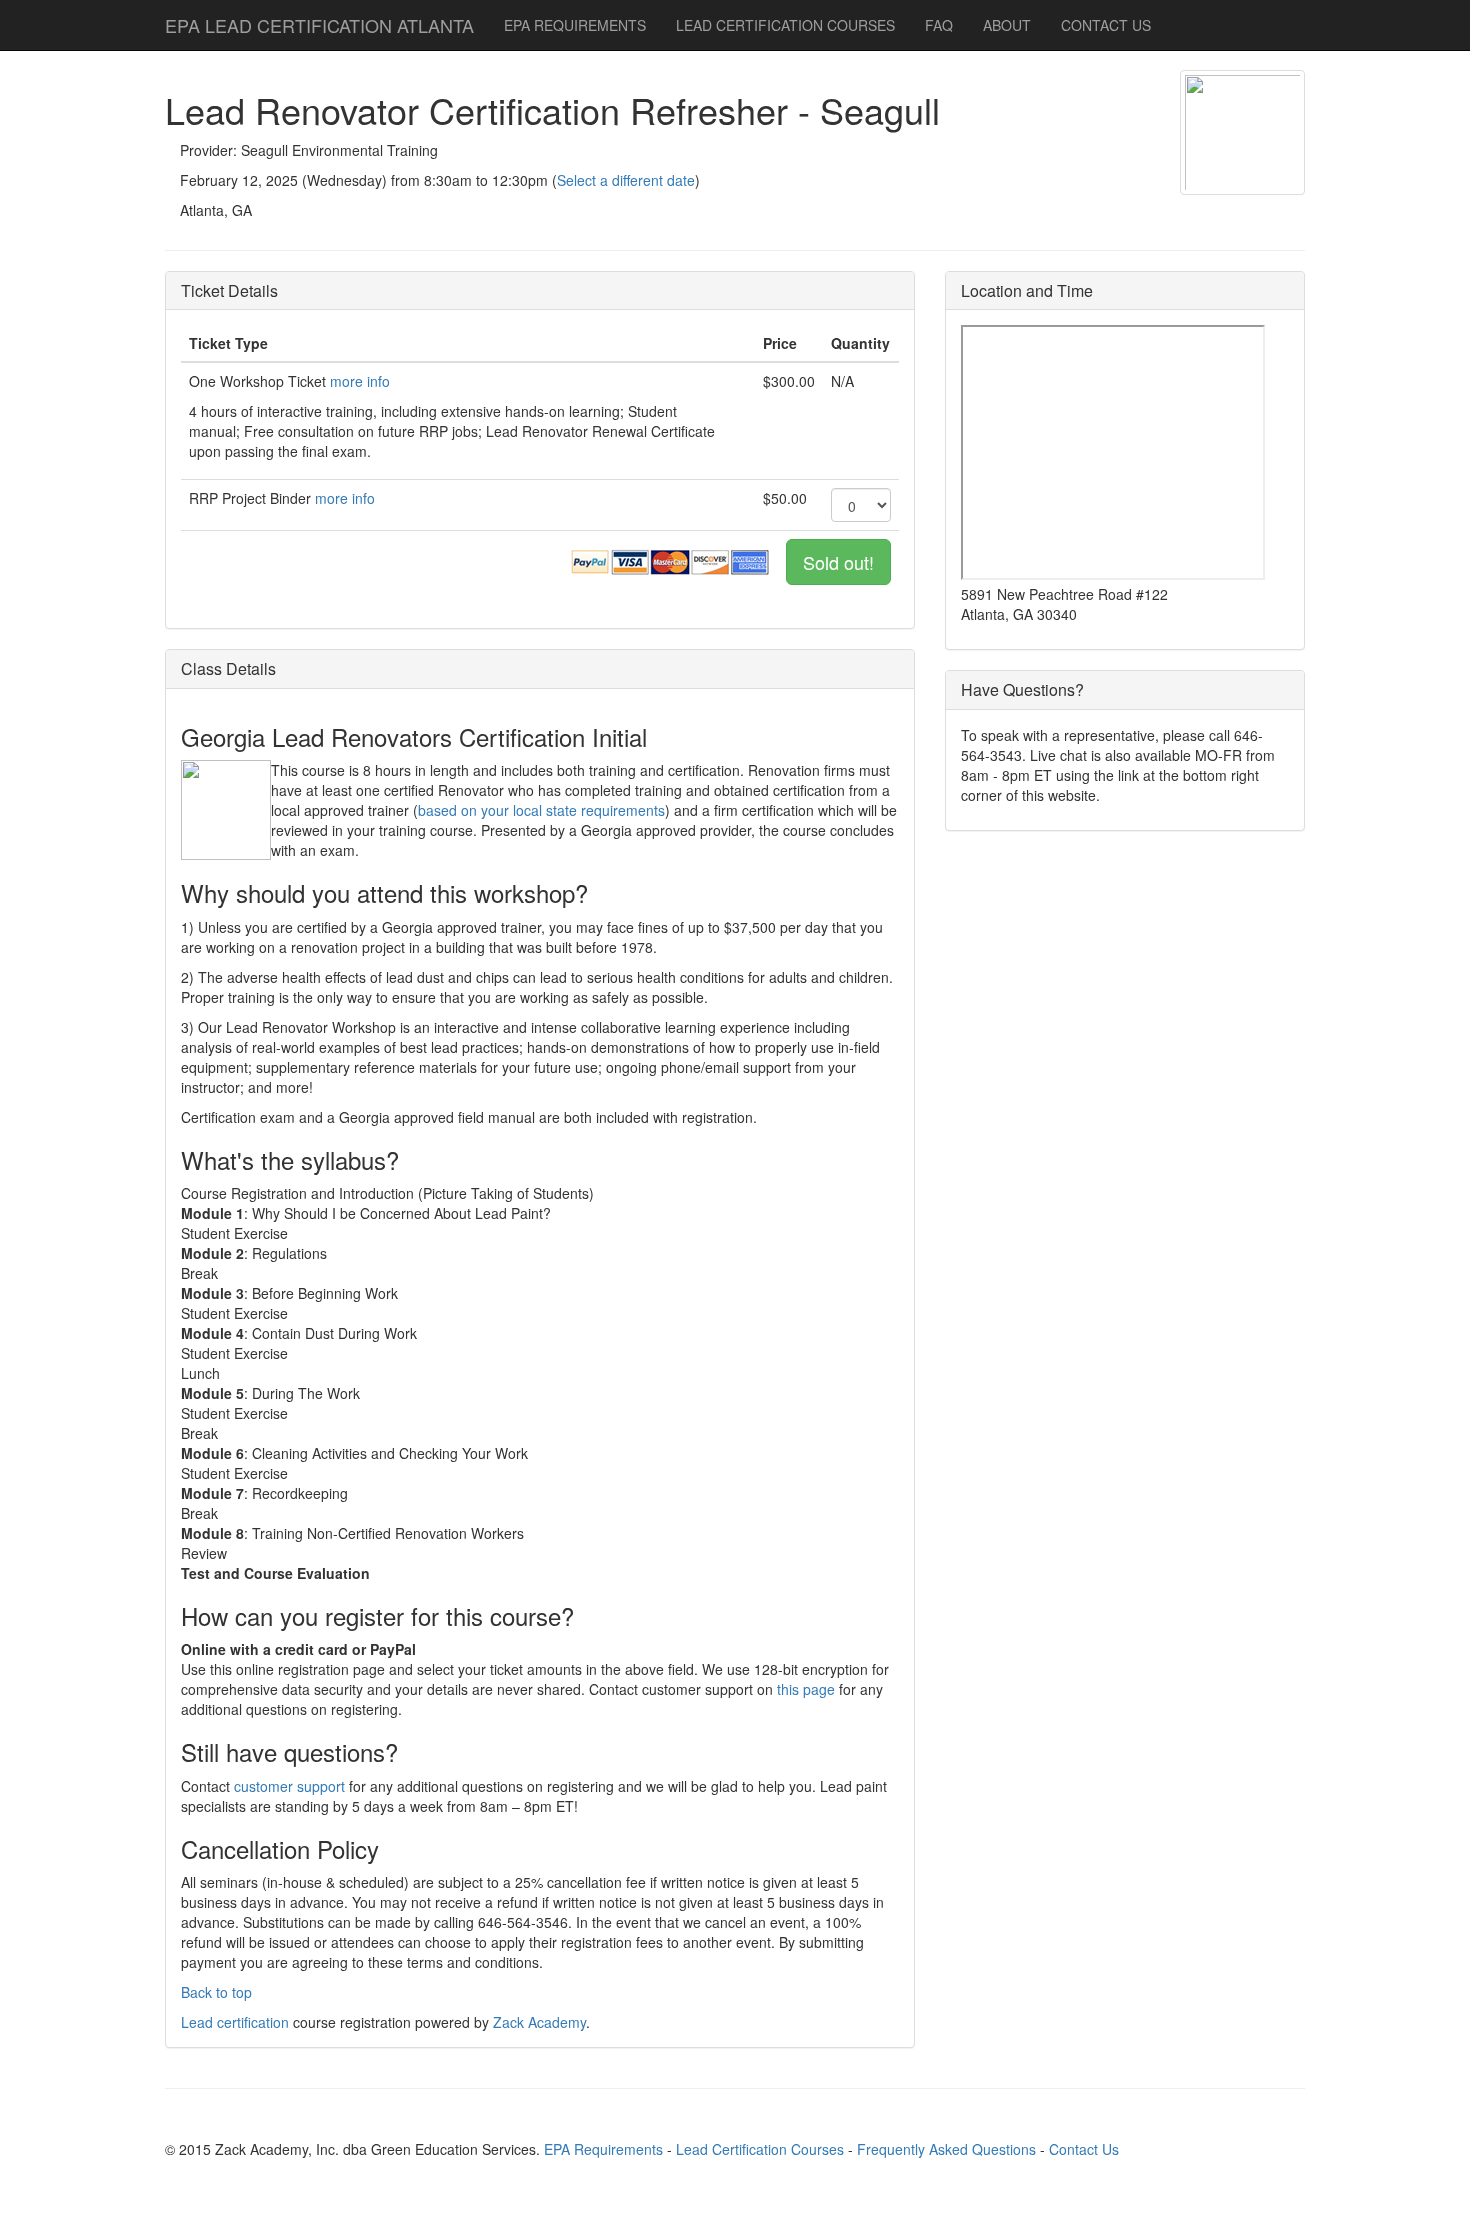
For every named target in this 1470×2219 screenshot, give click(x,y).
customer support (289, 1786)
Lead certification (235, 2022)
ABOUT (1007, 25)
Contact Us (1084, 2149)
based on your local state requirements (541, 810)
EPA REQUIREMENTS (575, 25)
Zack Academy (539, 2022)
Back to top (216, 1992)
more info (360, 381)
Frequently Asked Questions (946, 2149)
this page (806, 1689)
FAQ (939, 25)
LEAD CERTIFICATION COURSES (785, 25)
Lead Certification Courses (760, 2149)
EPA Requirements (603, 2149)
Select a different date (626, 180)
